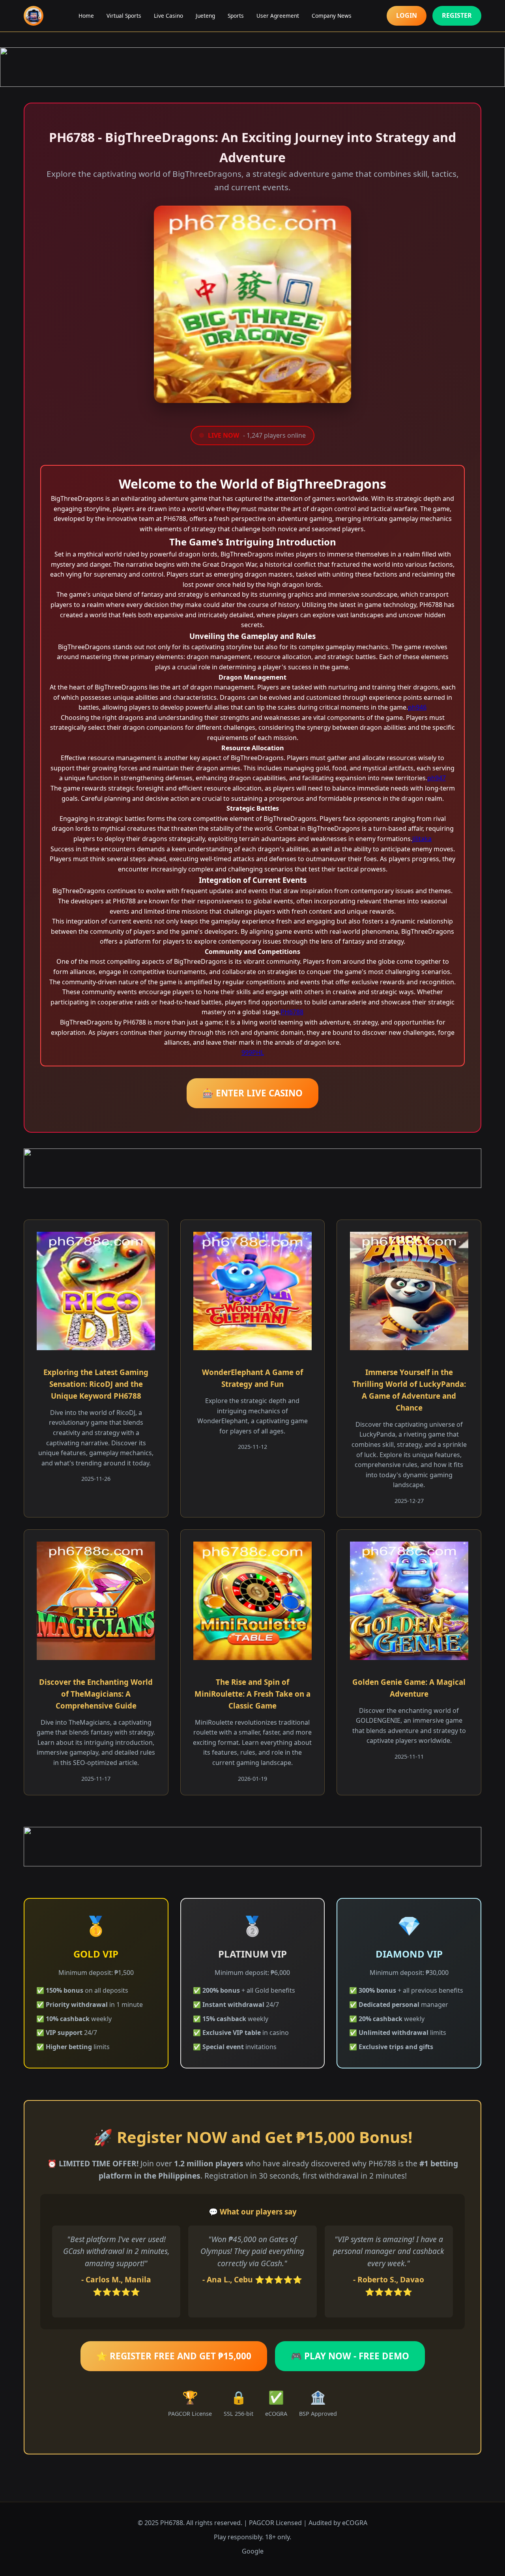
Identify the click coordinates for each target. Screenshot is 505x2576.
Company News (332, 16)
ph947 (437, 778)
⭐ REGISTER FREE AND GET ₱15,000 (174, 2356)
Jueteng (205, 16)
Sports (236, 16)
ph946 (417, 707)
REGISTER (457, 15)
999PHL (253, 1053)
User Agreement (278, 16)
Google (253, 2551)
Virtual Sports (124, 16)
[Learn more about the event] (252, 67)
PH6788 (292, 1012)
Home (86, 16)
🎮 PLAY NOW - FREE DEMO (350, 2356)
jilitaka (422, 839)
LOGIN (407, 15)
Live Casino (168, 16)
